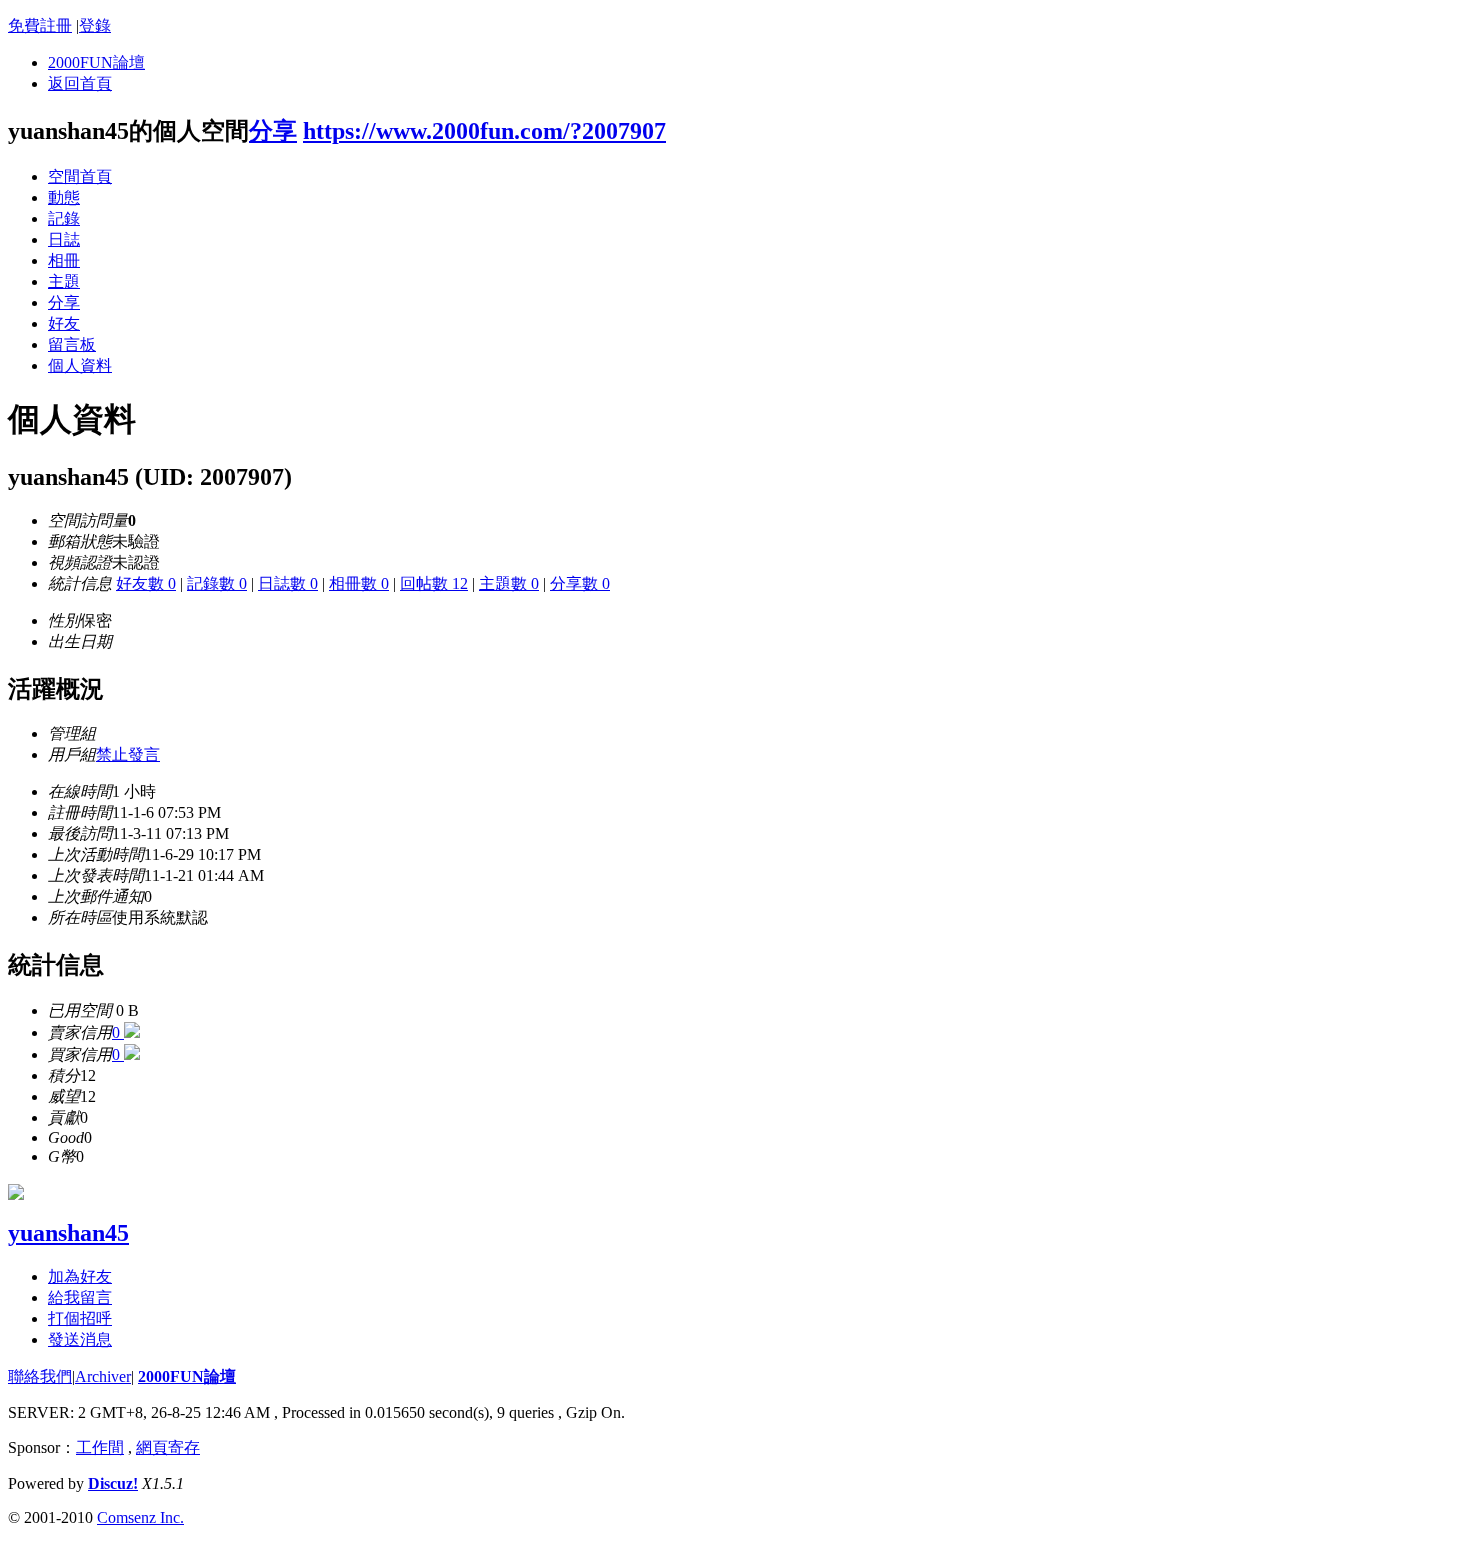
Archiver (103, 1376)
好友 (64, 323)
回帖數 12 (434, 583)
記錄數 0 (217, 583)
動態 (64, 197)
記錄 (64, 218)
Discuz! (113, 1483)
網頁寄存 (168, 1447)
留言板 (72, 344)
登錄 (95, 25)
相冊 (64, 260)
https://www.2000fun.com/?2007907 (484, 131)
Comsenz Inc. (140, 1517)
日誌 (64, 239)
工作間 (100, 1447)
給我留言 (80, 1297)
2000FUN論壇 (96, 62)
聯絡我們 (40, 1376)
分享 (273, 131)
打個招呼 (80, 1318)
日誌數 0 (288, 583)
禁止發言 (128, 754)
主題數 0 (509, 583)
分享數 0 (580, 583)
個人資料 (80, 365)
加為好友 (80, 1276)
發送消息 (80, 1339)
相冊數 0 (359, 583)
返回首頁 (80, 83)
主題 (64, 281)
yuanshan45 (68, 1233)
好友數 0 (146, 583)
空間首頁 (80, 176)
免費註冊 (40, 25)
